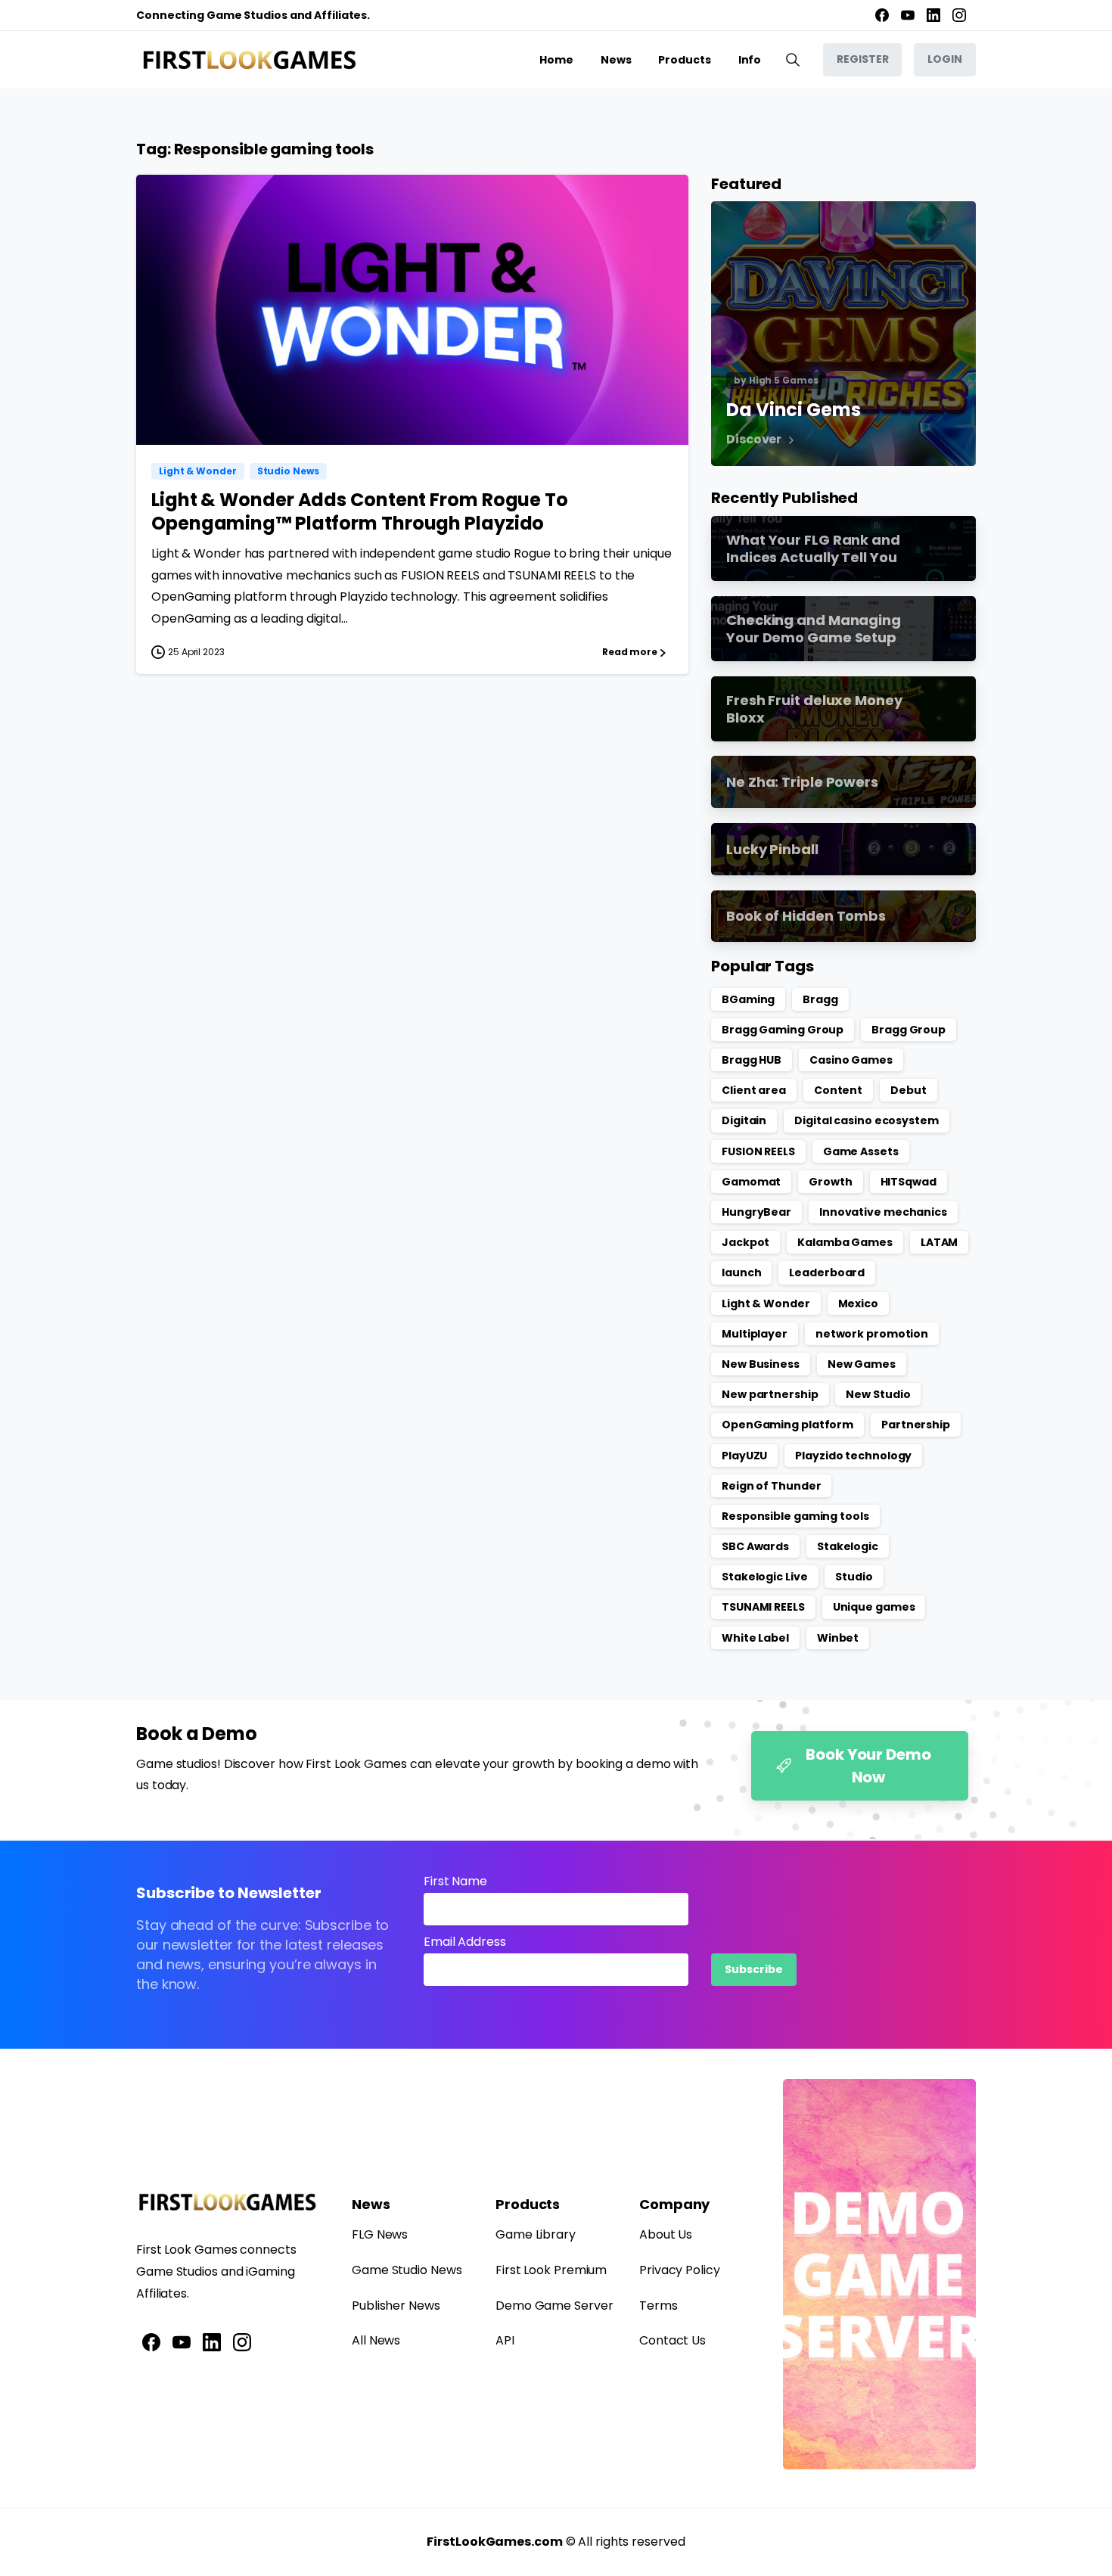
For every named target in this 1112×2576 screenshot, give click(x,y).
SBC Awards (755, 1546)
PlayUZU (744, 1456)
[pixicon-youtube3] (182, 2341)
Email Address (465, 1942)
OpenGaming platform (787, 1425)
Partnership (916, 1425)
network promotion (872, 1334)
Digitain (744, 1120)
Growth (830, 1182)
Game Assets (861, 1151)
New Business (761, 1364)
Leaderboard (827, 1272)
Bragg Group (909, 1030)
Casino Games (851, 1060)
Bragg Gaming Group (783, 1030)
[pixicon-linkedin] (212, 2341)
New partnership (770, 1394)
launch (741, 1272)
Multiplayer (755, 1334)
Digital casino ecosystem (867, 1120)
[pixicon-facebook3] (151, 2341)
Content (838, 1090)
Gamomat (751, 1182)
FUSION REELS (758, 1151)
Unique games (874, 1607)
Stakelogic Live (765, 1577)
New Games (862, 1364)
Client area (754, 1090)
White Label (755, 1638)
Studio (854, 1577)
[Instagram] (959, 15)
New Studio (878, 1394)
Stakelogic (848, 1546)
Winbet (838, 1638)
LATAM (940, 1242)
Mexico (858, 1304)
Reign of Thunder (771, 1486)
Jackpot (745, 1242)
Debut (909, 1090)
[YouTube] (908, 15)
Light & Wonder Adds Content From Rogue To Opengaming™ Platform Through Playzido (360, 511)
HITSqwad (909, 1182)
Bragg (820, 999)
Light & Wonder (766, 1304)
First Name (455, 1881)
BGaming (748, 999)
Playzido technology (853, 1456)
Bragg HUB (752, 1060)
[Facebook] (882, 15)
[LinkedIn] (933, 15)
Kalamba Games (845, 1242)
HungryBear (756, 1212)
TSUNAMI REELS (763, 1607)
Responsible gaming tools (795, 1516)
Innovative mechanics (883, 1212)
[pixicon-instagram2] (242, 2341)
